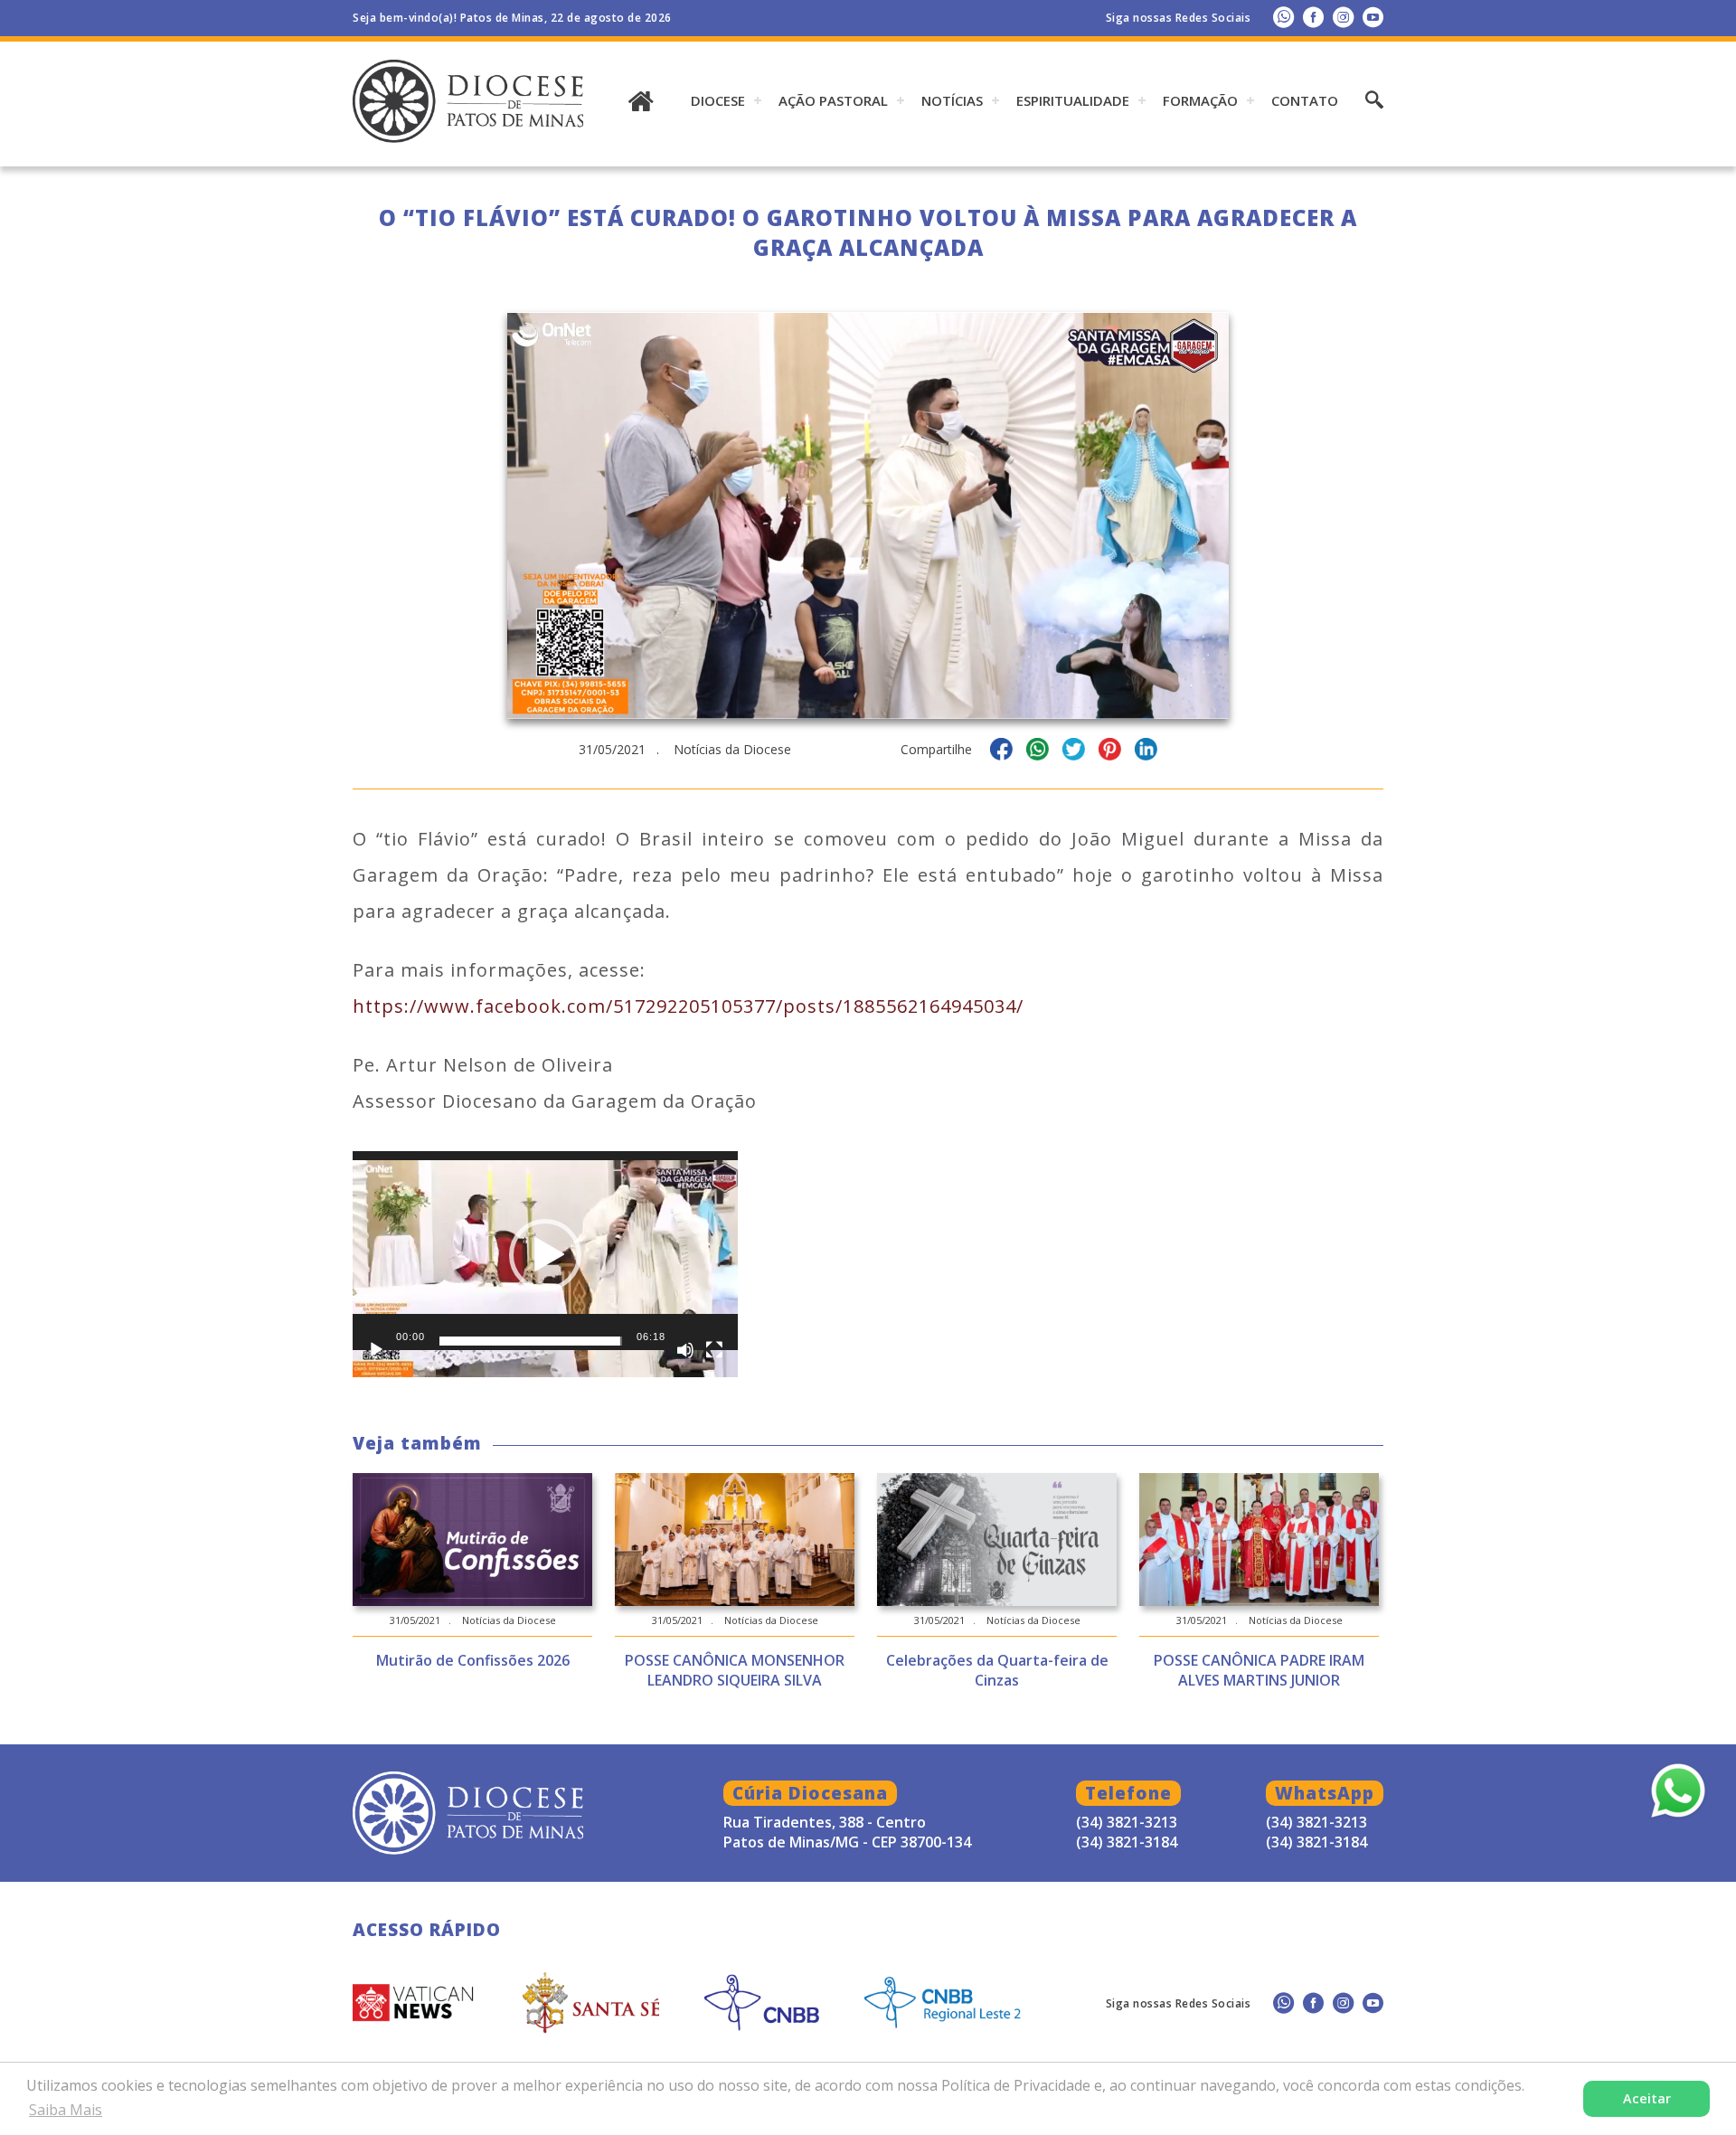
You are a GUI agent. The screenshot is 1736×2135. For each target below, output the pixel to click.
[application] (545, 1260)
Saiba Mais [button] (66, 2110)
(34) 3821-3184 (1316, 1842)
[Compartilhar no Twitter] (1074, 752)
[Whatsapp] (1283, 17)
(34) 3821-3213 (1316, 1822)
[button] (545, 1255)
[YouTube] (1373, 17)
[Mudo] (685, 1350)
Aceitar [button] (1647, 2098)
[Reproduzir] (376, 1350)
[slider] (531, 1341)
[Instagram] (1343, 17)
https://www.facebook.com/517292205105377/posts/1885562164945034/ (688, 1006)
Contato (1305, 100)
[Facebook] (1313, 17)
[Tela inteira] (714, 1350)
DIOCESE (718, 100)
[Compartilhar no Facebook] (1001, 752)
